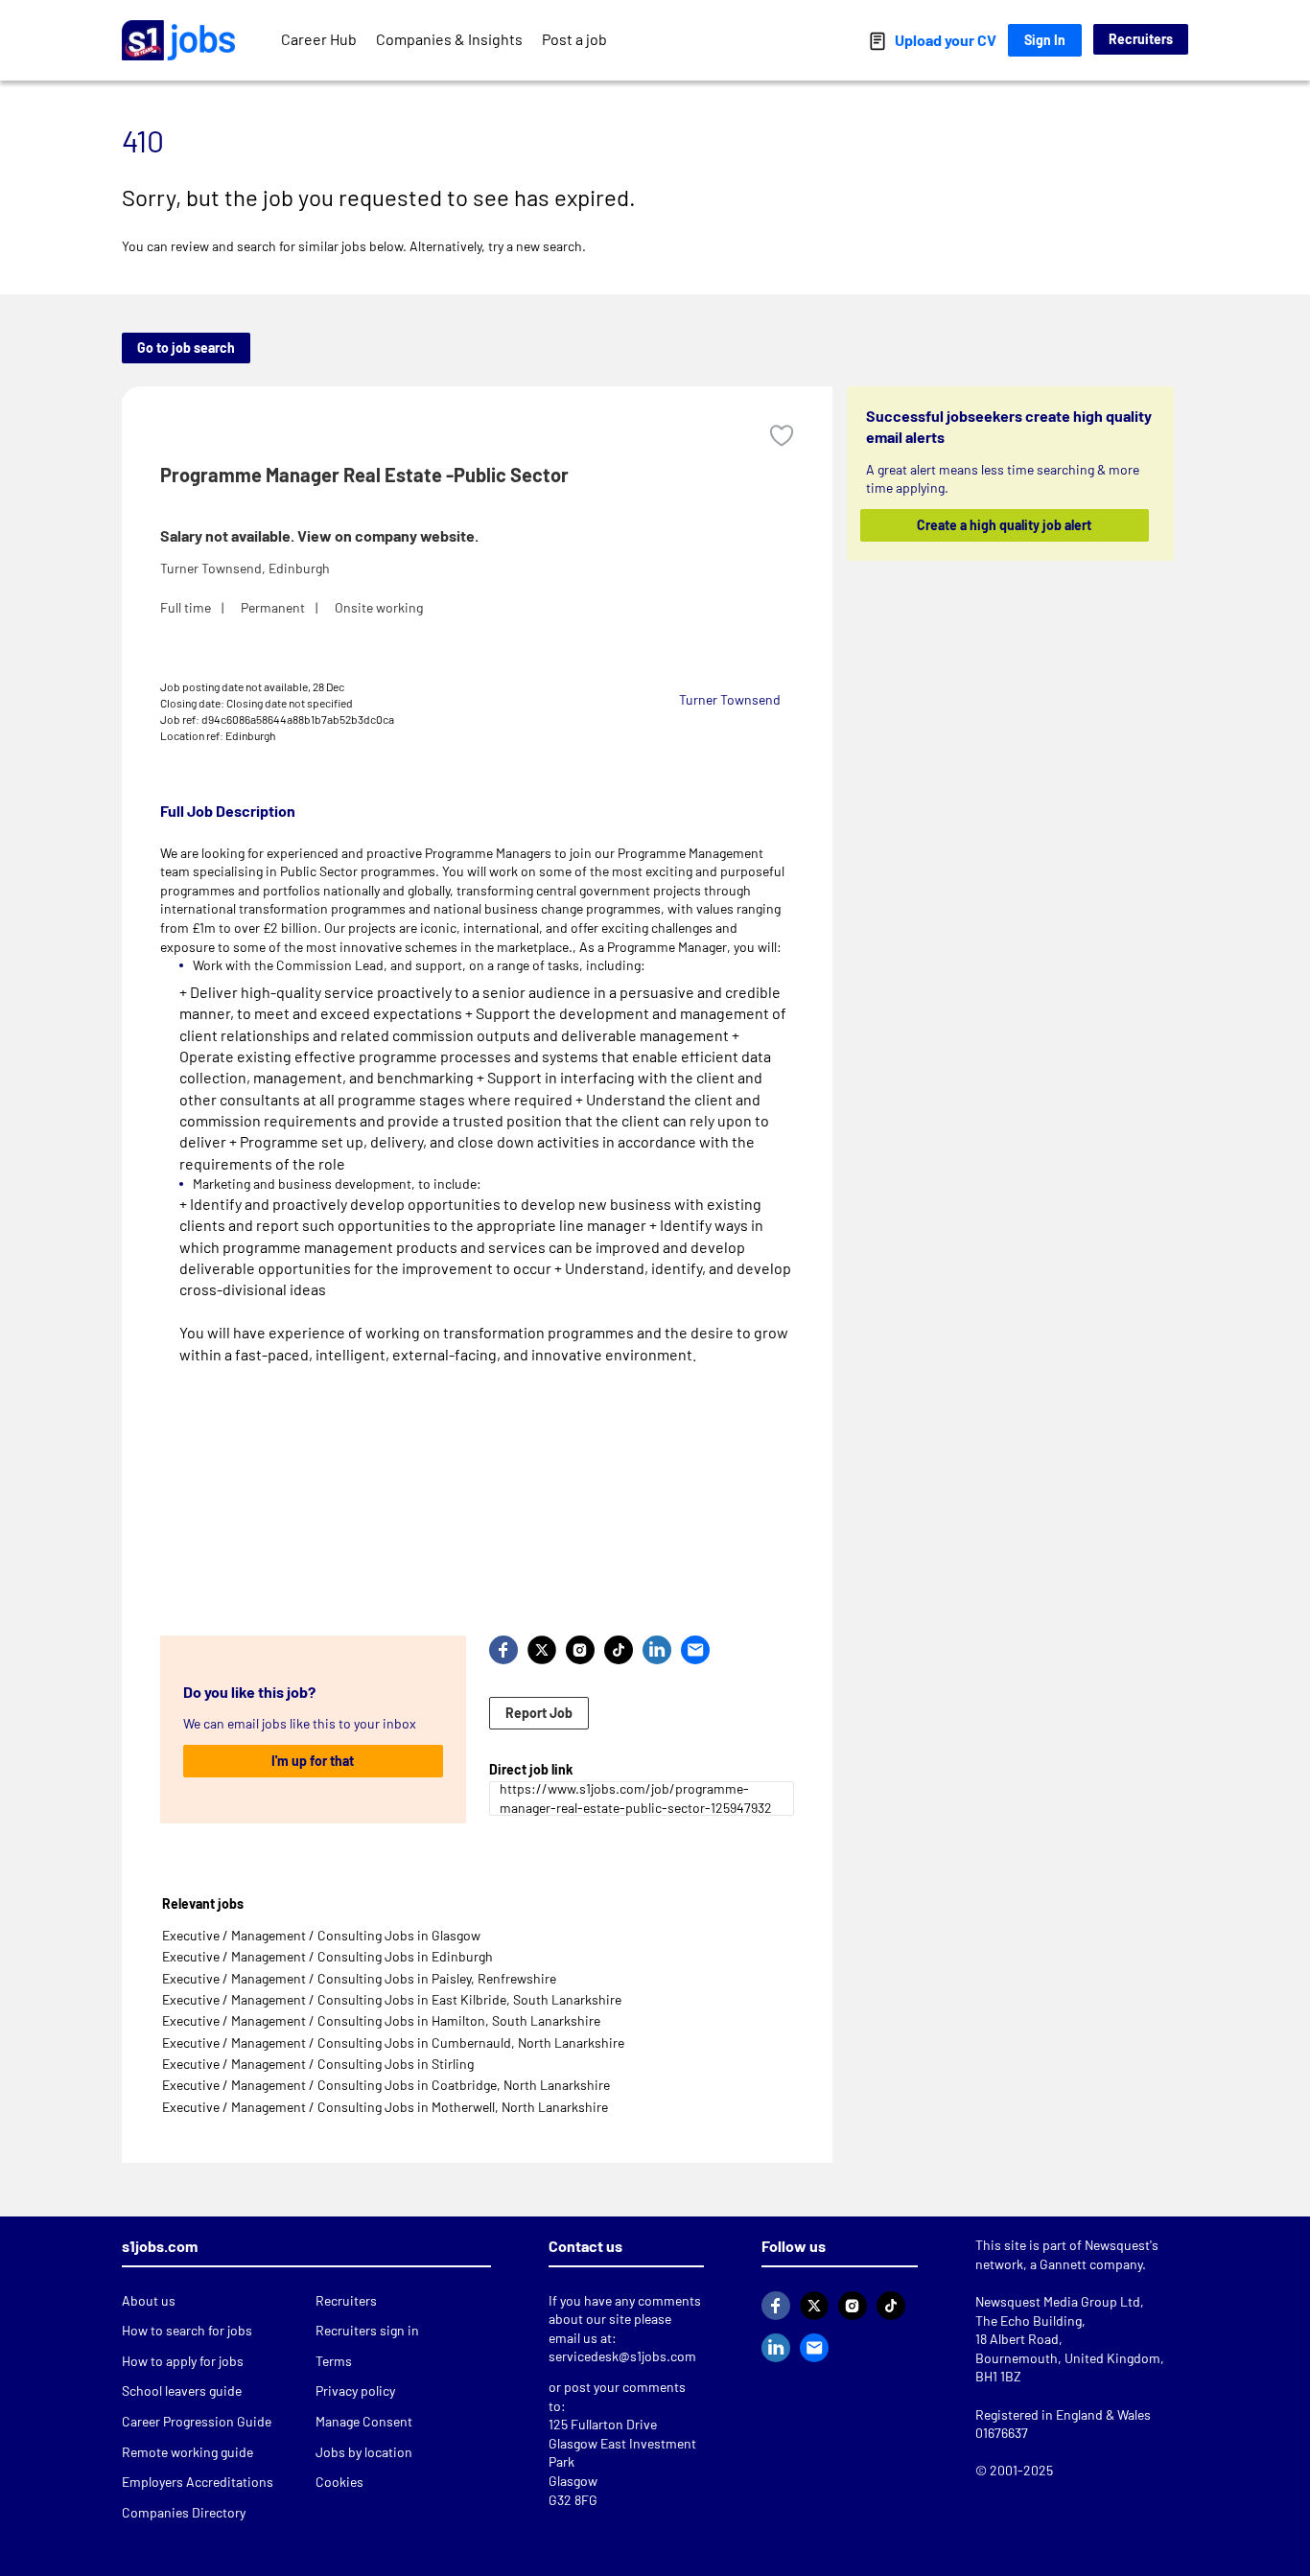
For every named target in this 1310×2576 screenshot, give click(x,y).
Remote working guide (187, 2452)
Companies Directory (184, 2512)
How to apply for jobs (183, 2361)
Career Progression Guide (197, 2421)
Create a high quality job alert (1005, 525)
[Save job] (782, 436)
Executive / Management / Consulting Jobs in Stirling (318, 2064)
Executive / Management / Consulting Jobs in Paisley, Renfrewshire (359, 1978)
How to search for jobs (187, 2330)
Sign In (1045, 40)
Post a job (574, 39)
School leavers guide (182, 2390)
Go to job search (186, 348)
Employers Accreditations (198, 2482)
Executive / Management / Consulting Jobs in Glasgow (321, 1935)
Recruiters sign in (367, 2330)
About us (149, 2300)
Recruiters (1141, 39)
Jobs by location (364, 2452)
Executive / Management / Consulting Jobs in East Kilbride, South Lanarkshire (392, 1999)
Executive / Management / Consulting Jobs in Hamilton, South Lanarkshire (381, 2020)
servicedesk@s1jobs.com (622, 2356)
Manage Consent (364, 2421)
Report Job (539, 1713)
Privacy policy (355, 2390)
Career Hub (319, 39)
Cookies (339, 2482)
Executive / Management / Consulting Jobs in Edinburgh (327, 1956)
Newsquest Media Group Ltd (1058, 2301)
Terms (334, 2361)
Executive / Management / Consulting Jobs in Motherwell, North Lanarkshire (385, 2107)
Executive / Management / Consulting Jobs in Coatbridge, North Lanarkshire (386, 2085)
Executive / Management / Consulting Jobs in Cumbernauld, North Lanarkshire (393, 2042)
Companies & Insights (449, 39)
